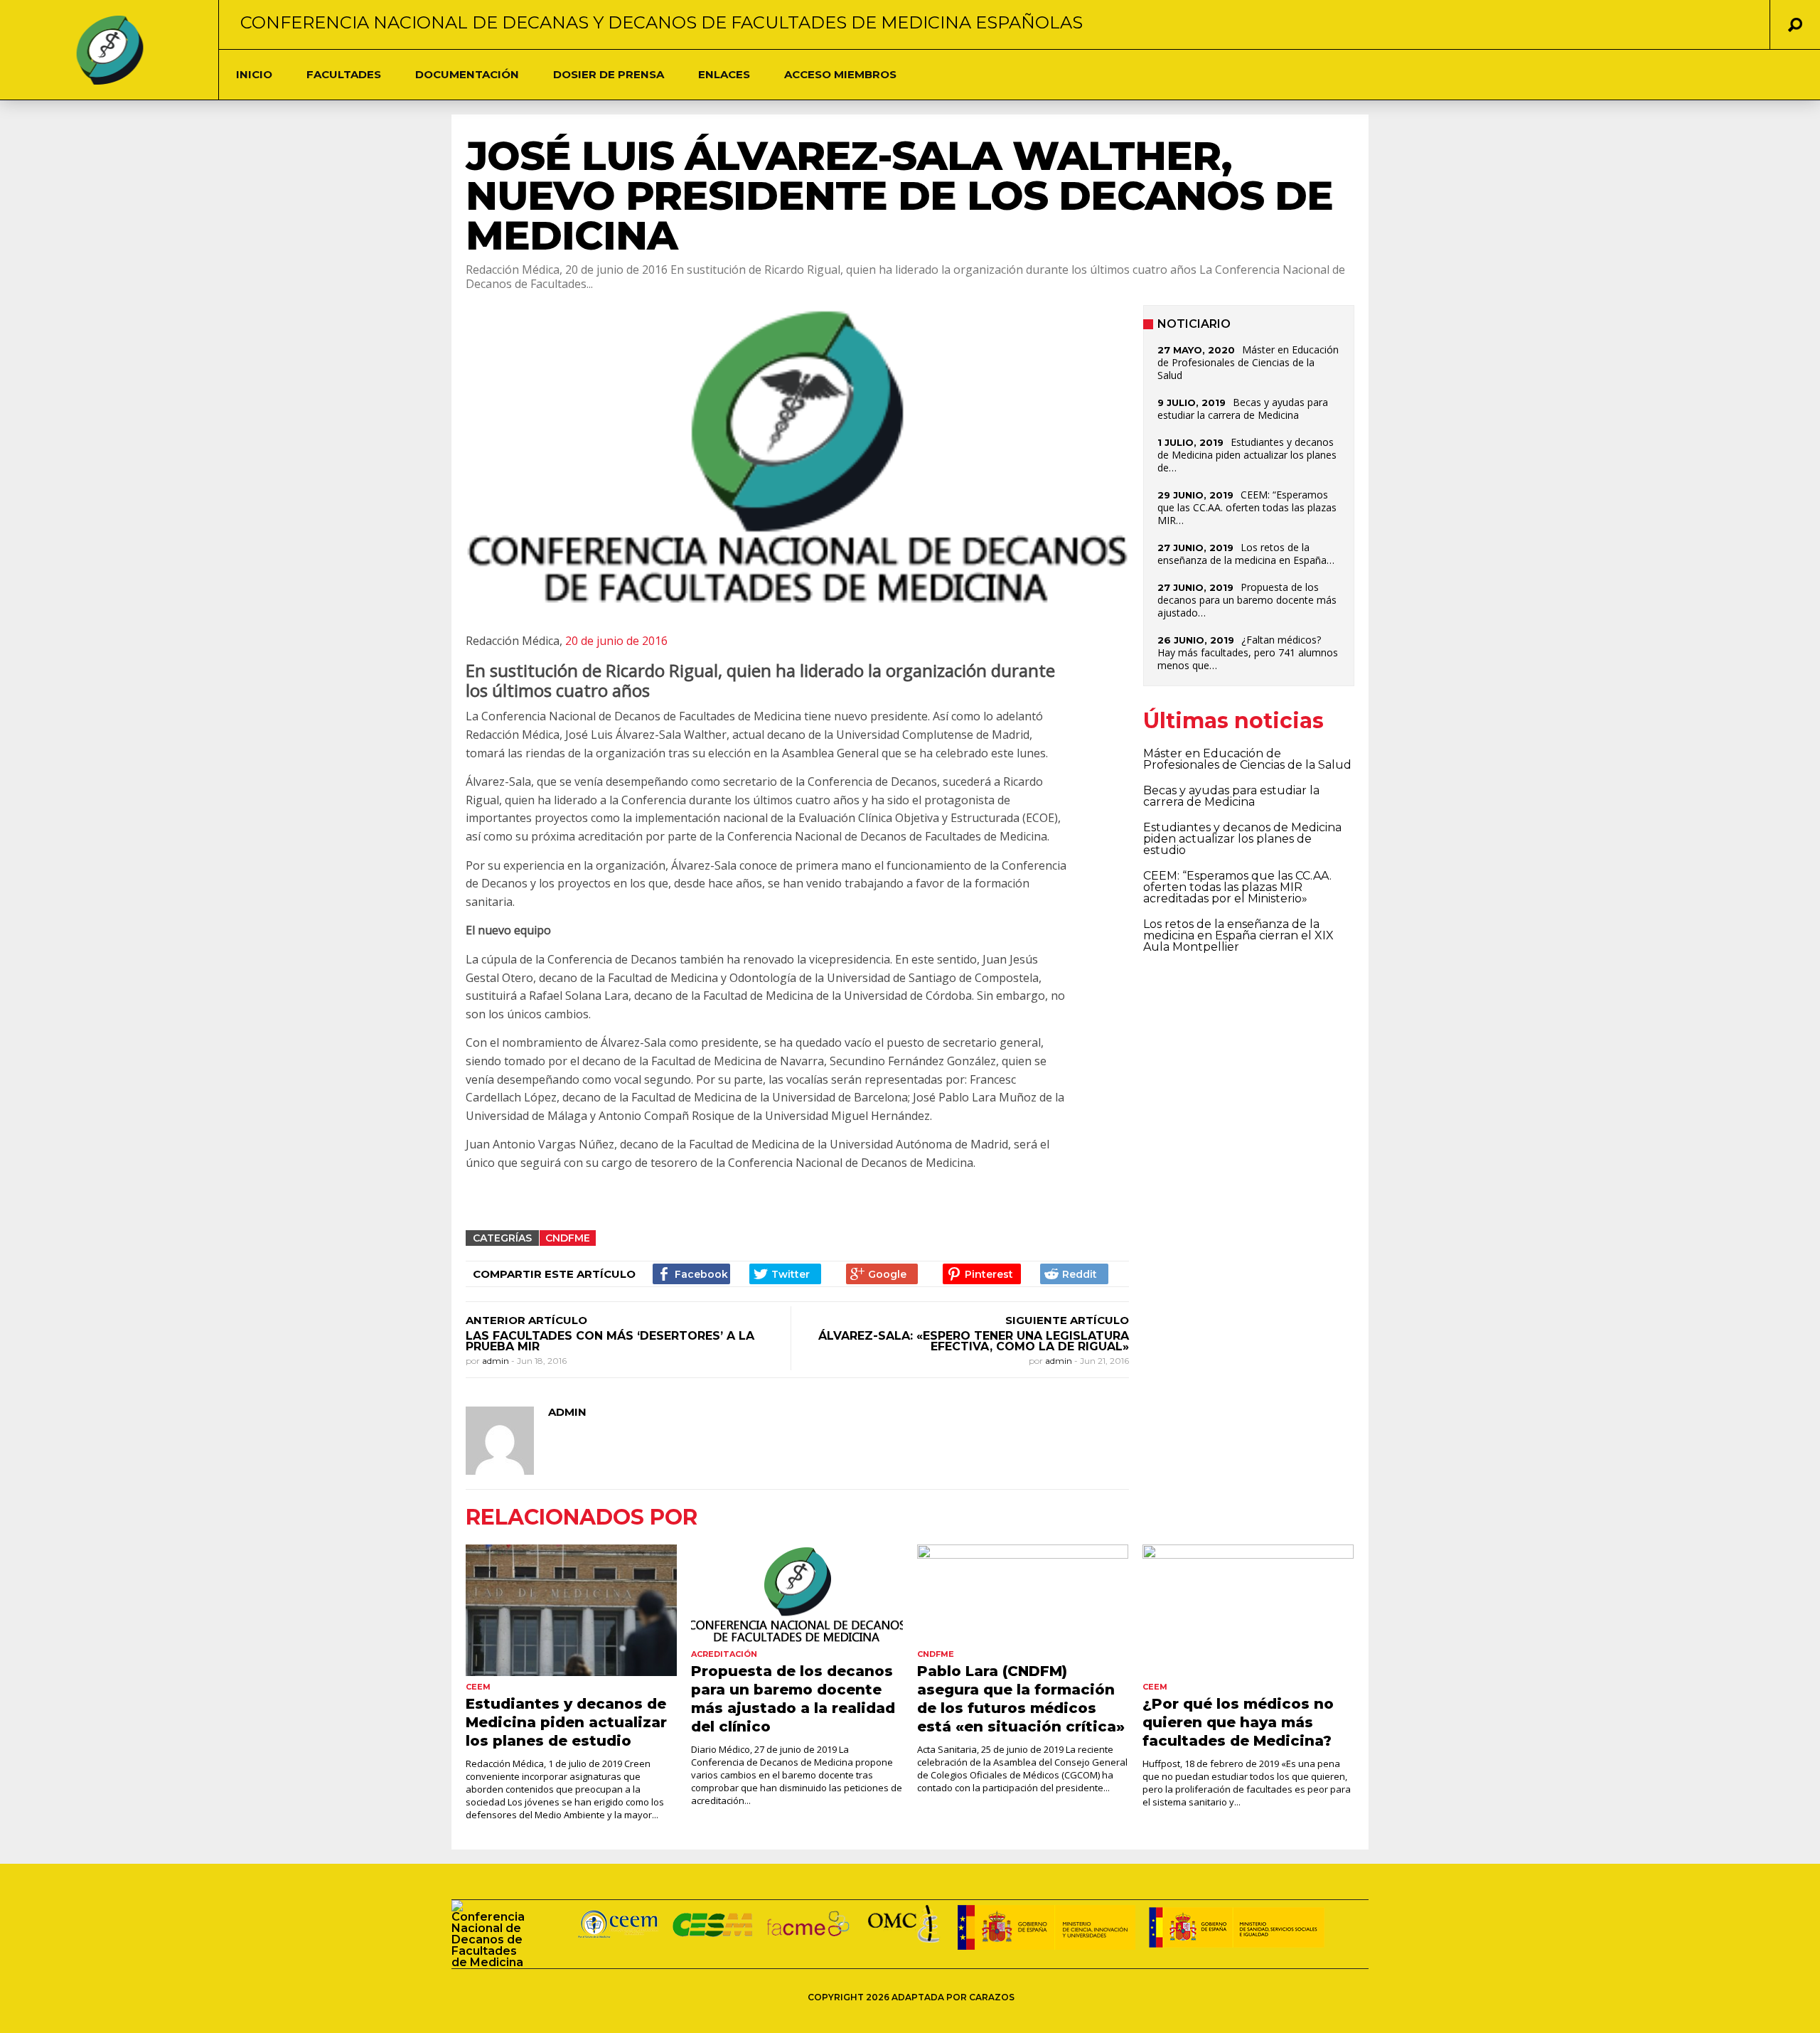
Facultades (344, 74)
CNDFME (568, 1238)
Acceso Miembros (840, 74)
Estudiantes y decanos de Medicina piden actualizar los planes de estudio (1242, 839)
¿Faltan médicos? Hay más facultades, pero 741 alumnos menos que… (1248, 652)
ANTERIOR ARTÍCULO (526, 1320)
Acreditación (724, 1654)
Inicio (254, 74)
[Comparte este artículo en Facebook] (691, 1274)
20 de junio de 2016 (616, 641)
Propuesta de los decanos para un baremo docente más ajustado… (1247, 600)
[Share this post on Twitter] (785, 1274)
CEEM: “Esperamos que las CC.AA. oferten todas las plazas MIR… (1247, 507)
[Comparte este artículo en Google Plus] (882, 1274)
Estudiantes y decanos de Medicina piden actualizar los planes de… (1247, 455)
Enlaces (724, 74)
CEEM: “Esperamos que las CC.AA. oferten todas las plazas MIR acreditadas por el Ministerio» (1237, 887)
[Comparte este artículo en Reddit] (1074, 1274)
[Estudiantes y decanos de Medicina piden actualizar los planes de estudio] (571, 1611)
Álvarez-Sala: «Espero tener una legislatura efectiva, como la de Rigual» (974, 1341)
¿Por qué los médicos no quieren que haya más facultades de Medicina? (1238, 1722)
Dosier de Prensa (609, 74)
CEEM (478, 1687)
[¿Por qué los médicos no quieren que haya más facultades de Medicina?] (1248, 1611)
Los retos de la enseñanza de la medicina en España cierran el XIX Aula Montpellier (1238, 935)
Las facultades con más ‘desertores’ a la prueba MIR (610, 1341)
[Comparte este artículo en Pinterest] (981, 1274)
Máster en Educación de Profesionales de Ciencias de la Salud (1248, 362)
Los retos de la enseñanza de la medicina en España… (1246, 554)
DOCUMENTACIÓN (467, 74)
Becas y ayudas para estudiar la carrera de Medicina (1243, 409)
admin (497, 1361)
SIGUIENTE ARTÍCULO (1067, 1320)
